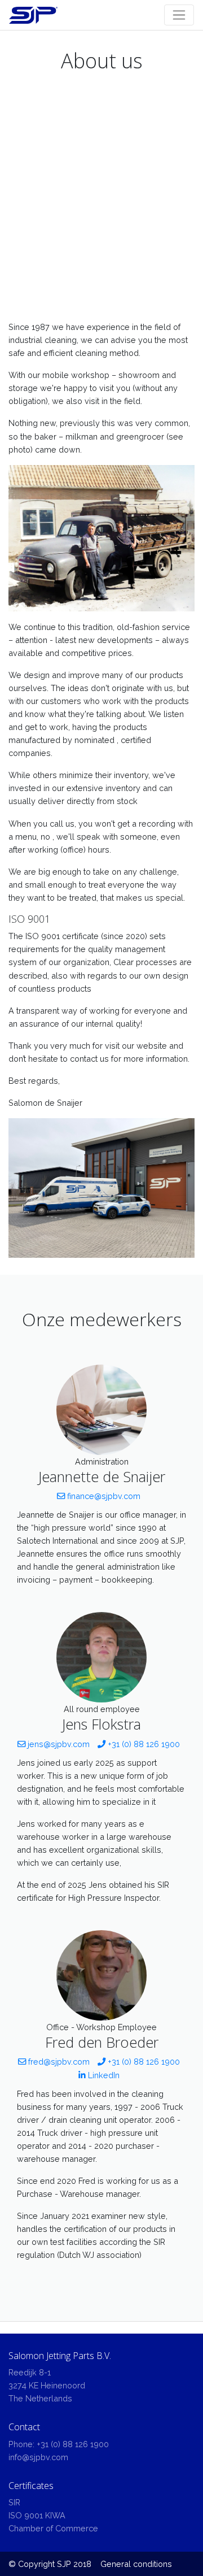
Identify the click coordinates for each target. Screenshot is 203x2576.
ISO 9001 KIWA (37, 2515)
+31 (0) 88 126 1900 (143, 1744)
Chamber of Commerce (53, 2528)
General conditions (136, 2564)
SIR (14, 2502)
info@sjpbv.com (38, 2457)
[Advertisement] (101, 202)
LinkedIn (103, 2075)
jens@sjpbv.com (58, 1744)
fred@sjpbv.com (58, 2062)
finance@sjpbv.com (103, 1496)
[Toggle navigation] (179, 15)
